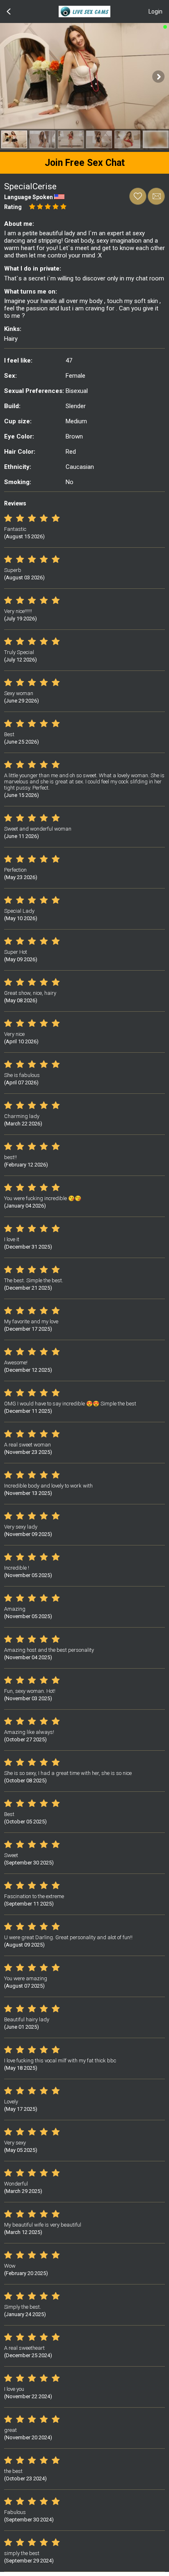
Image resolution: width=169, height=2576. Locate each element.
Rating (13, 207)
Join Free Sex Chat (85, 163)
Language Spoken (29, 197)
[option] (14, 139)
